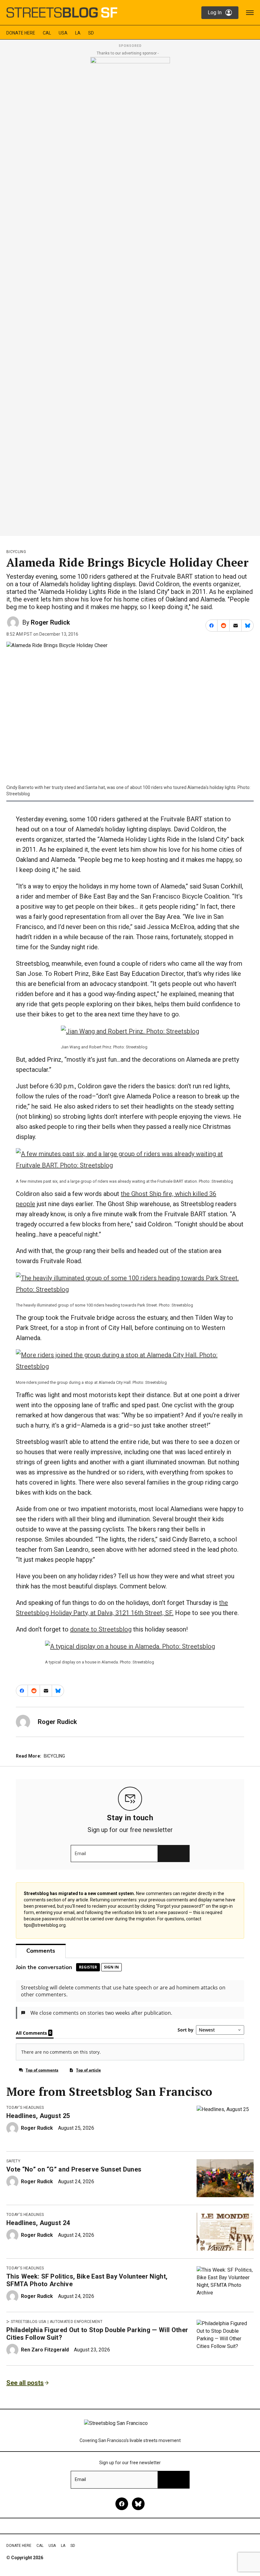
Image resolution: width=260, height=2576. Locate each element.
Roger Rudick (50, 622)
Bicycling (16, 552)
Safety (13, 2161)
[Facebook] (122, 2504)
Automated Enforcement (76, 2322)
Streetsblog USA (29, 2322)
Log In (215, 13)
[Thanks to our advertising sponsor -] (130, 295)
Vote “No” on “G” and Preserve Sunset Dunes (74, 2169)
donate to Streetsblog (101, 1629)
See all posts (25, 2383)
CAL (47, 33)
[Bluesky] (138, 2504)
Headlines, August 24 (38, 2223)
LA (78, 33)
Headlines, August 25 (38, 2116)
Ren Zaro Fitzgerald (45, 2350)
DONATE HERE (21, 33)
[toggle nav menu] (250, 13)
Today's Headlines (25, 2108)
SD (91, 33)
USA (63, 33)
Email (80, 1854)
